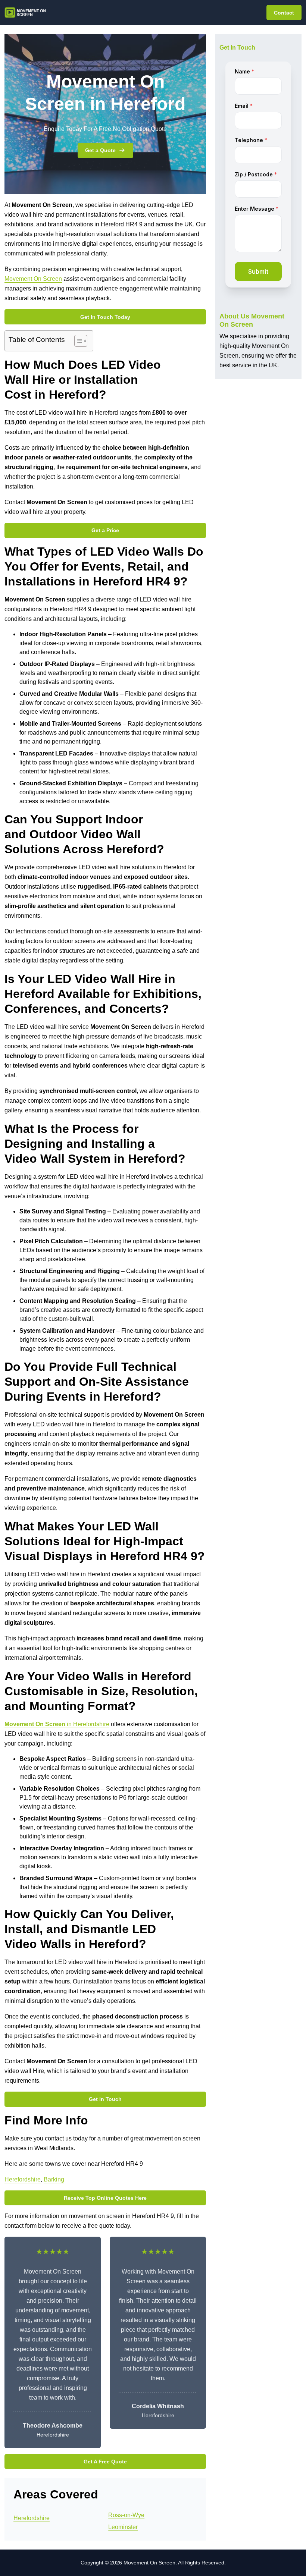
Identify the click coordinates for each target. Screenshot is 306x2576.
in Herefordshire (57, 1724)
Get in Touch (105, 2099)
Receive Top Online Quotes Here (105, 2198)
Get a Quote (100, 150)
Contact (284, 13)
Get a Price (105, 530)
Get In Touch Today (105, 317)
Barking (54, 2179)
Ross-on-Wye (126, 2515)
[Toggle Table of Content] (77, 341)
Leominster (123, 2527)
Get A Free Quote (105, 2462)
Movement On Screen (33, 279)
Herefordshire (23, 2179)
